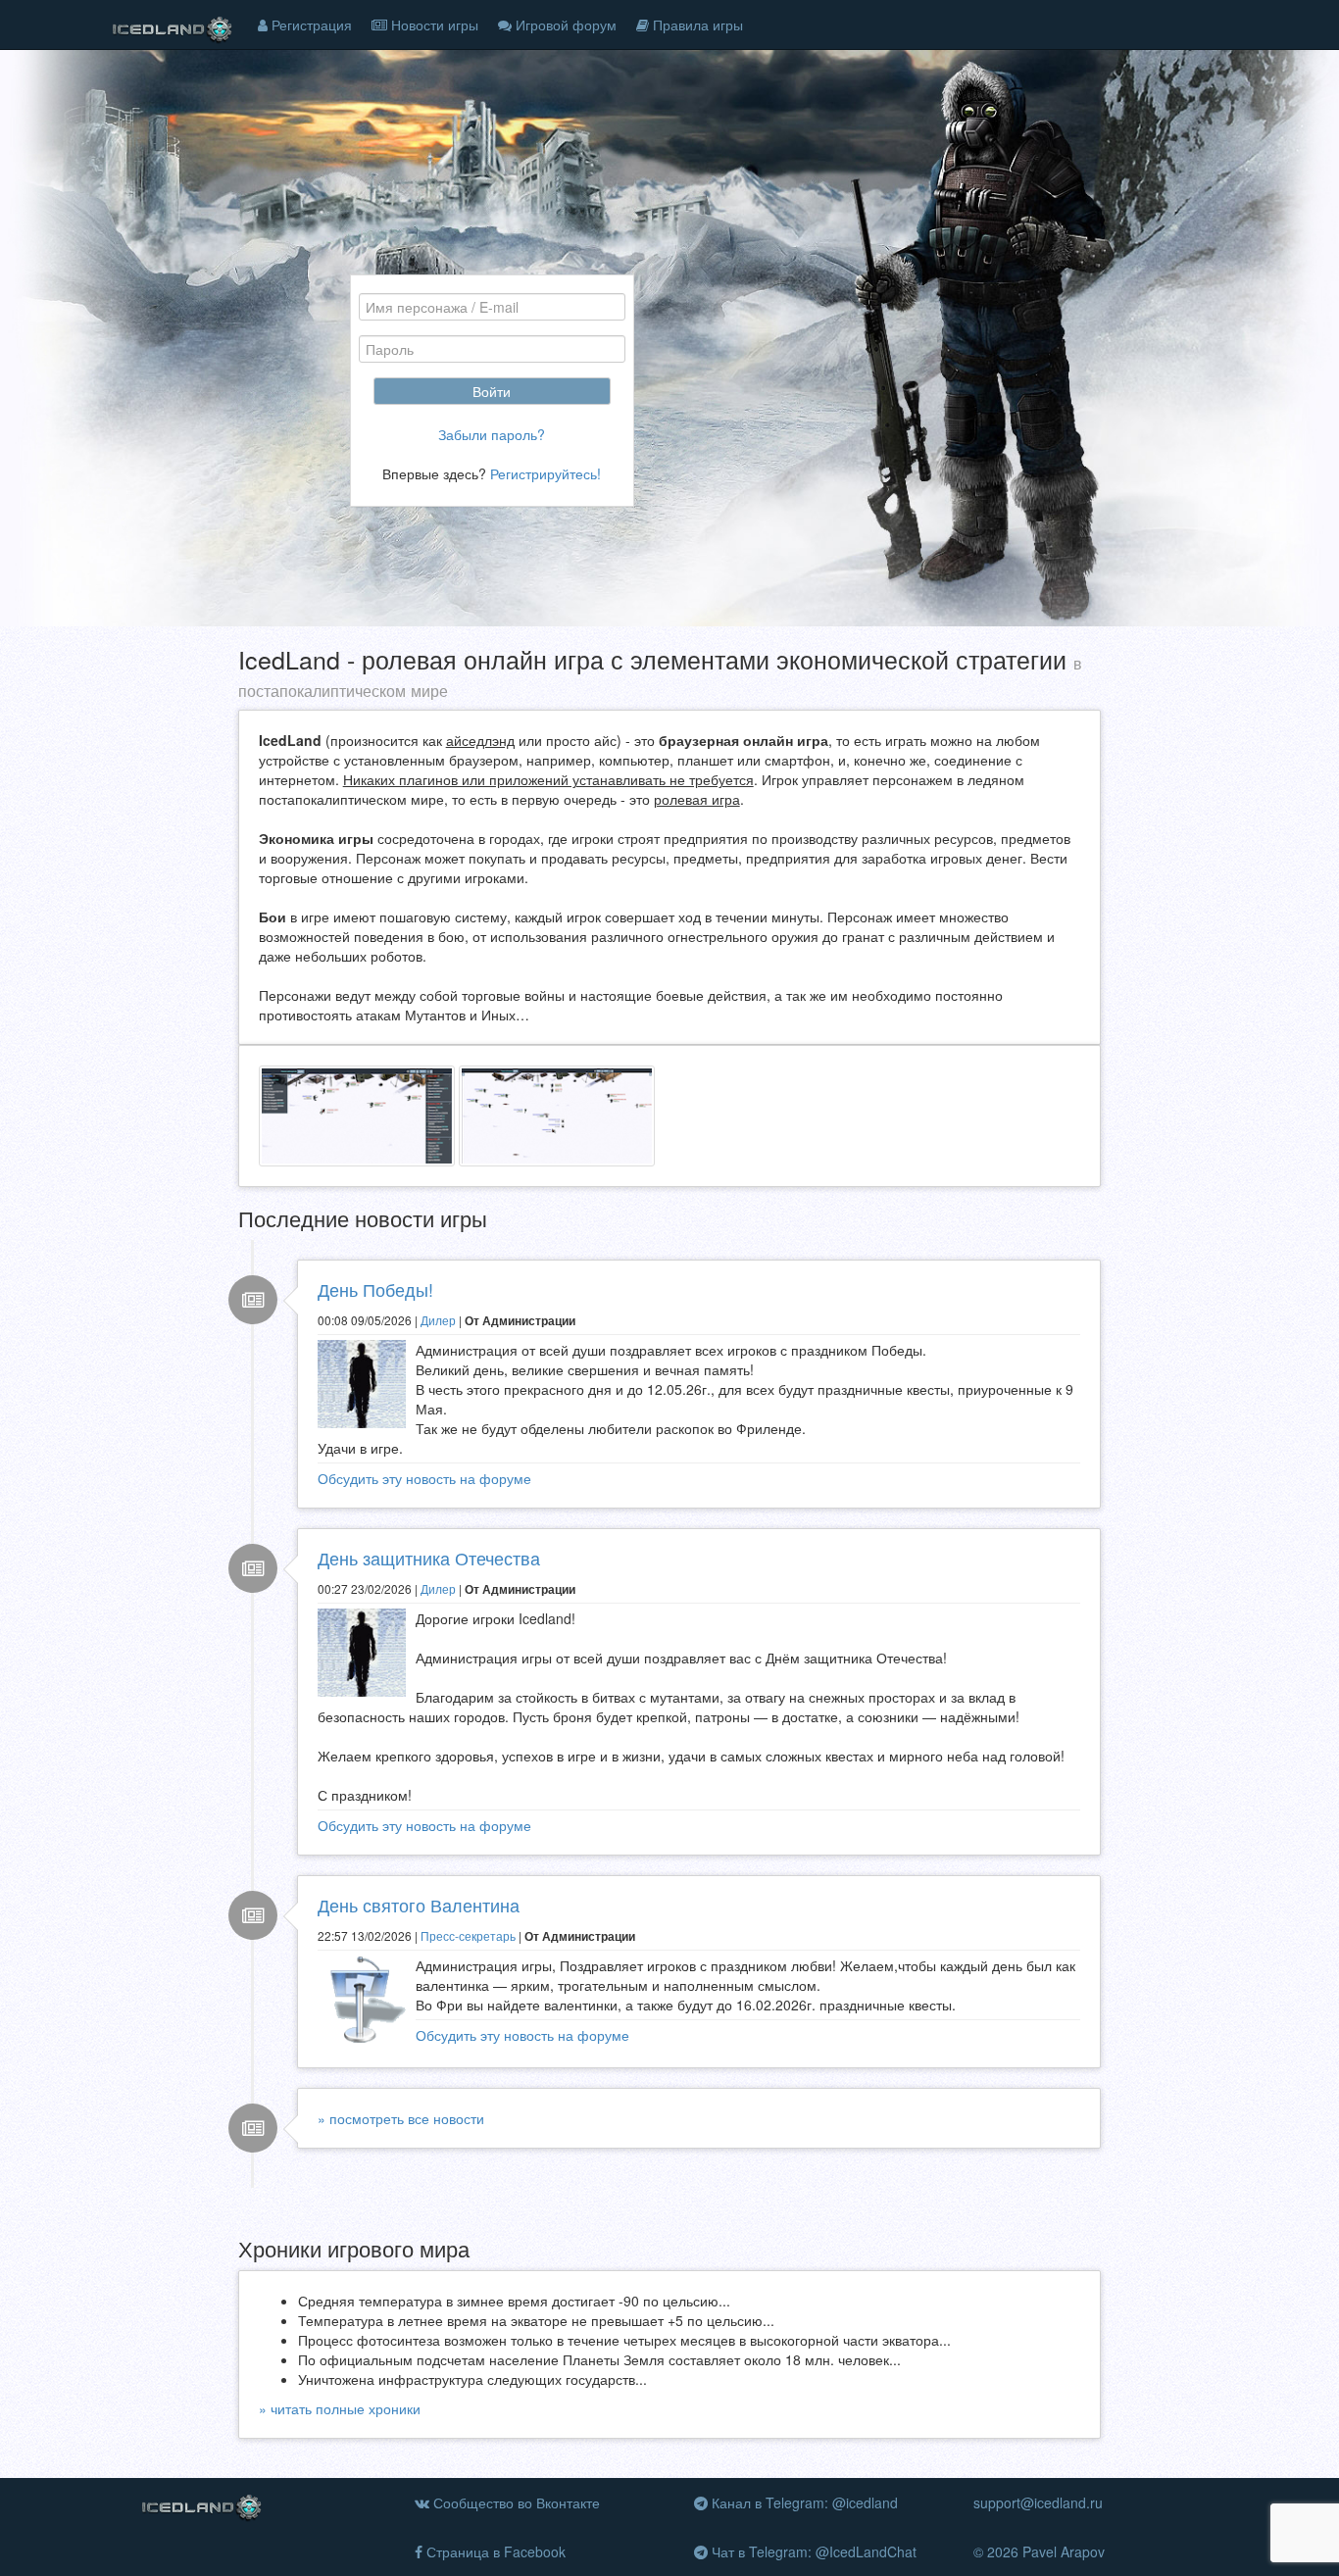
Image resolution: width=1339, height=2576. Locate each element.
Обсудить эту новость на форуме (424, 1478)
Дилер (438, 1320)
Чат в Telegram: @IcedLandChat (812, 2551)
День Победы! (375, 1289)
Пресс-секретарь (468, 1935)
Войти (492, 391)
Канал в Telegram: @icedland (803, 2502)
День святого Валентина (419, 1905)
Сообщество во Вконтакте (515, 2502)
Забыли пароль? (492, 434)
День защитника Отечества (429, 1558)
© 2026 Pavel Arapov (1039, 2551)
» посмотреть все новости (401, 2118)
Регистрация (310, 25)
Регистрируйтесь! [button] (546, 473)
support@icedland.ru (1038, 2502)
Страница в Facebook (494, 2551)
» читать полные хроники (340, 2408)
